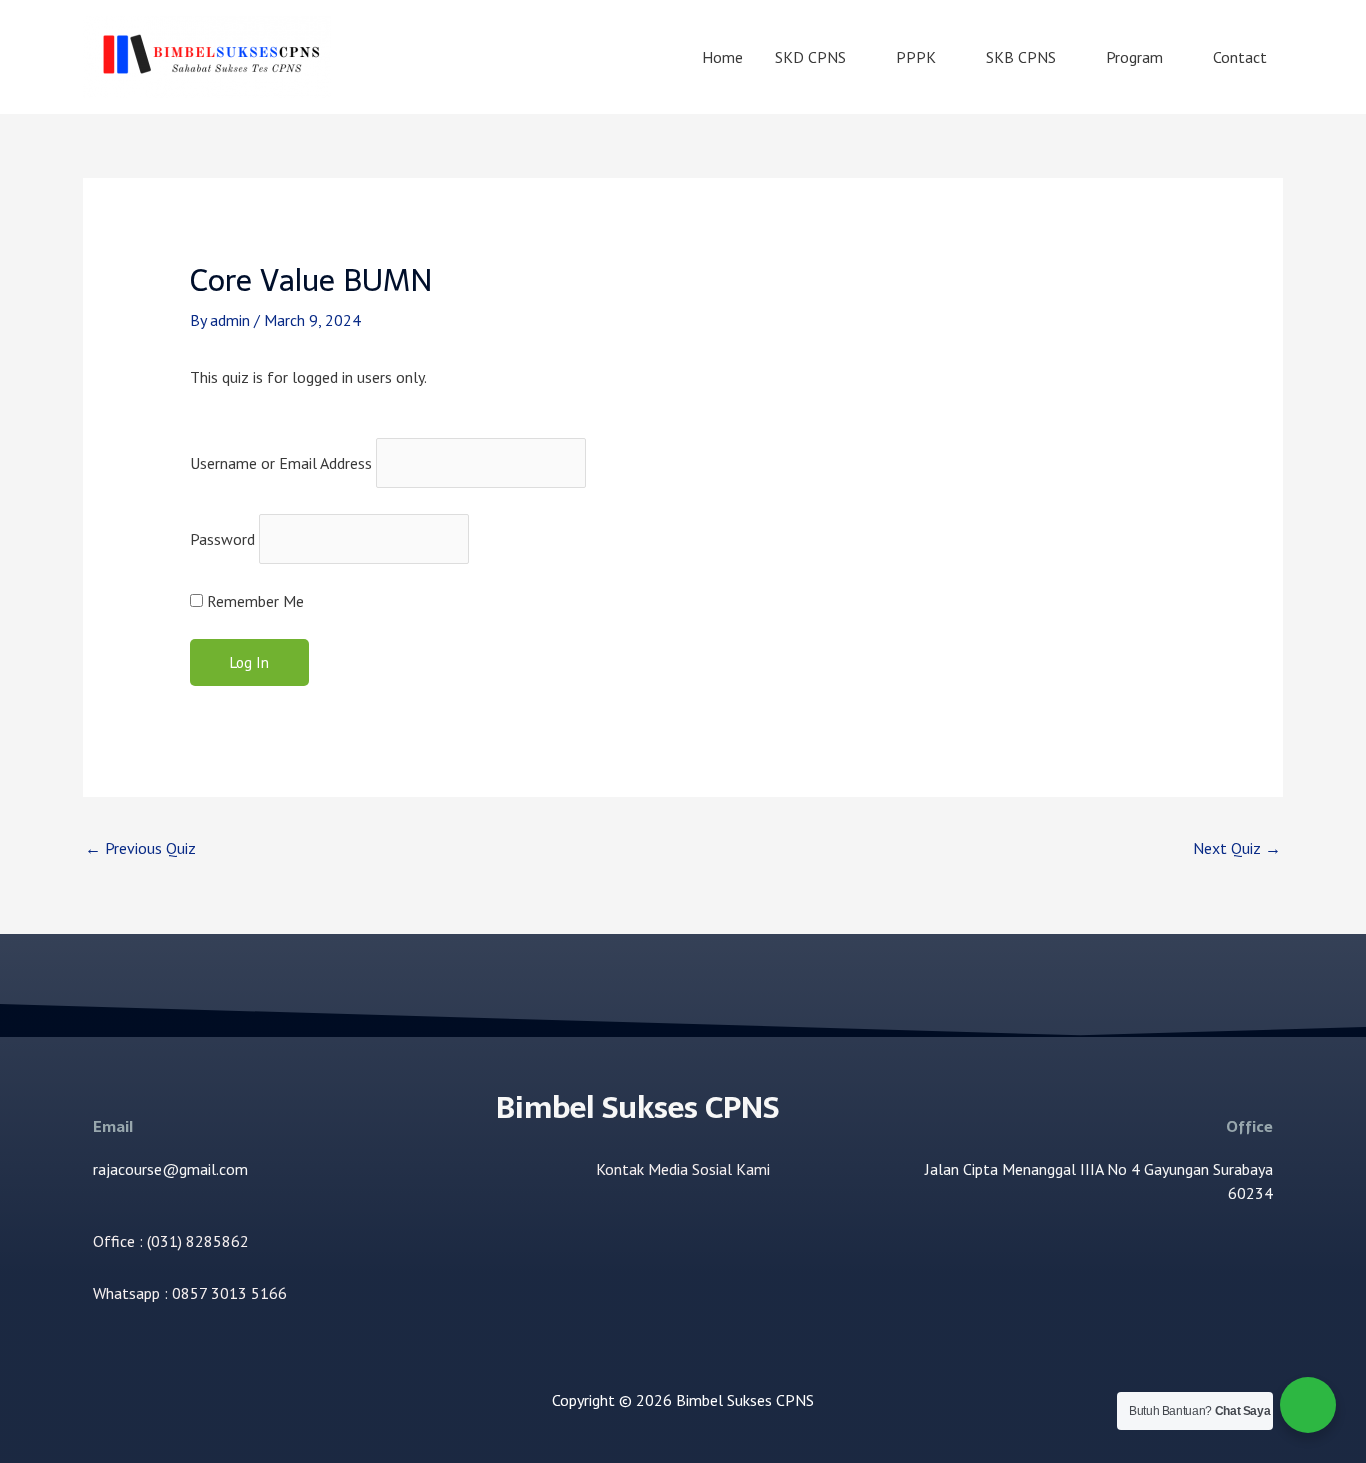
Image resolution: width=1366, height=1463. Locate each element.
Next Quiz (1237, 848)
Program (1134, 57)
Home (722, 57)
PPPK (916, 57)
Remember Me (253, 601)
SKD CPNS (810, 57)
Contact (1240, 57)
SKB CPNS (1021, 57)
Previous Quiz (140, 848)
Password (222, 539)
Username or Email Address (281, 463)
